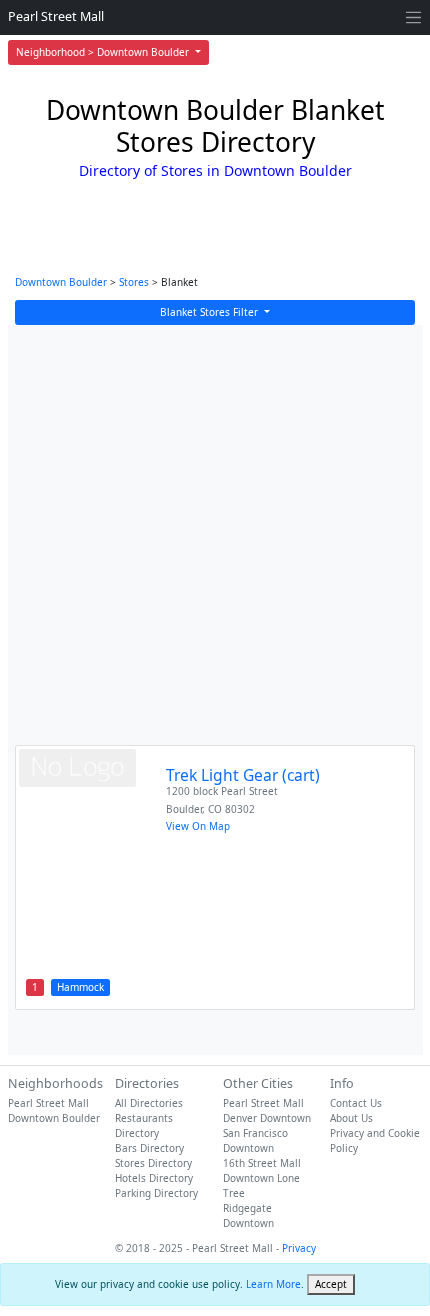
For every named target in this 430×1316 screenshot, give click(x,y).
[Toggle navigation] (413, 17)
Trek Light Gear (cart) (243, 775)
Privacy (299, 1248)
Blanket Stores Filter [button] (210, 312)
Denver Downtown (267, 1118)
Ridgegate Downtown (248, 1215)
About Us (351, 1118)
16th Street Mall (262, 1163)
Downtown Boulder (61, 282)
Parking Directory (156, 1193)
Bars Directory (149, 1148)
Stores (134, 282)
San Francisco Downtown (255, 1140)
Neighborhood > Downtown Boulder (104, 52)
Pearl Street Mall (56, 16)
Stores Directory (153, 1163)
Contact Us (356, 1103)
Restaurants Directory (144, 1125)
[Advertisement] (215, 545)
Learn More (273, 1284)
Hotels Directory (154, 1178)
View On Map (198, 826)
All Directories (149, 1103)
